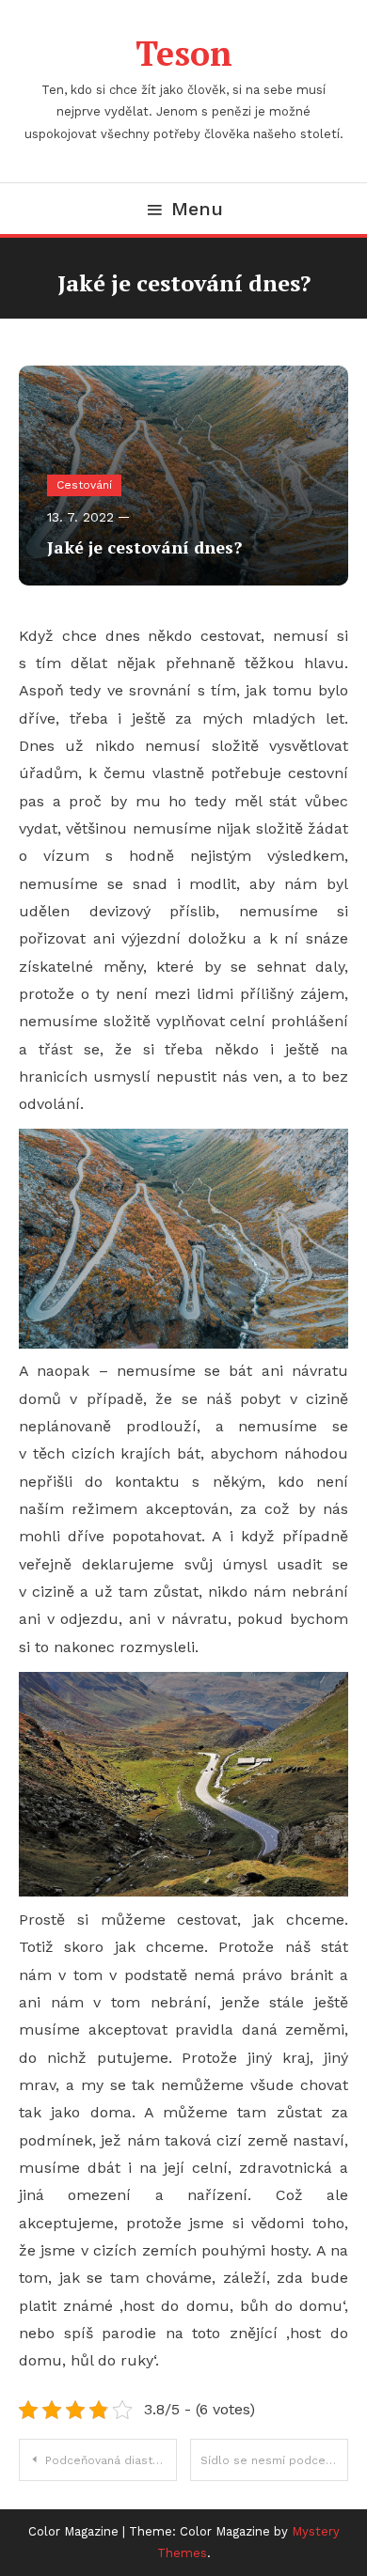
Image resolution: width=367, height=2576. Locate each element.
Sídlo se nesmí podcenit (270, 2460)
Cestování (84, 485)
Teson (184, 53)
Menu (197, 209)
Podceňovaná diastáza (109, 2460)
